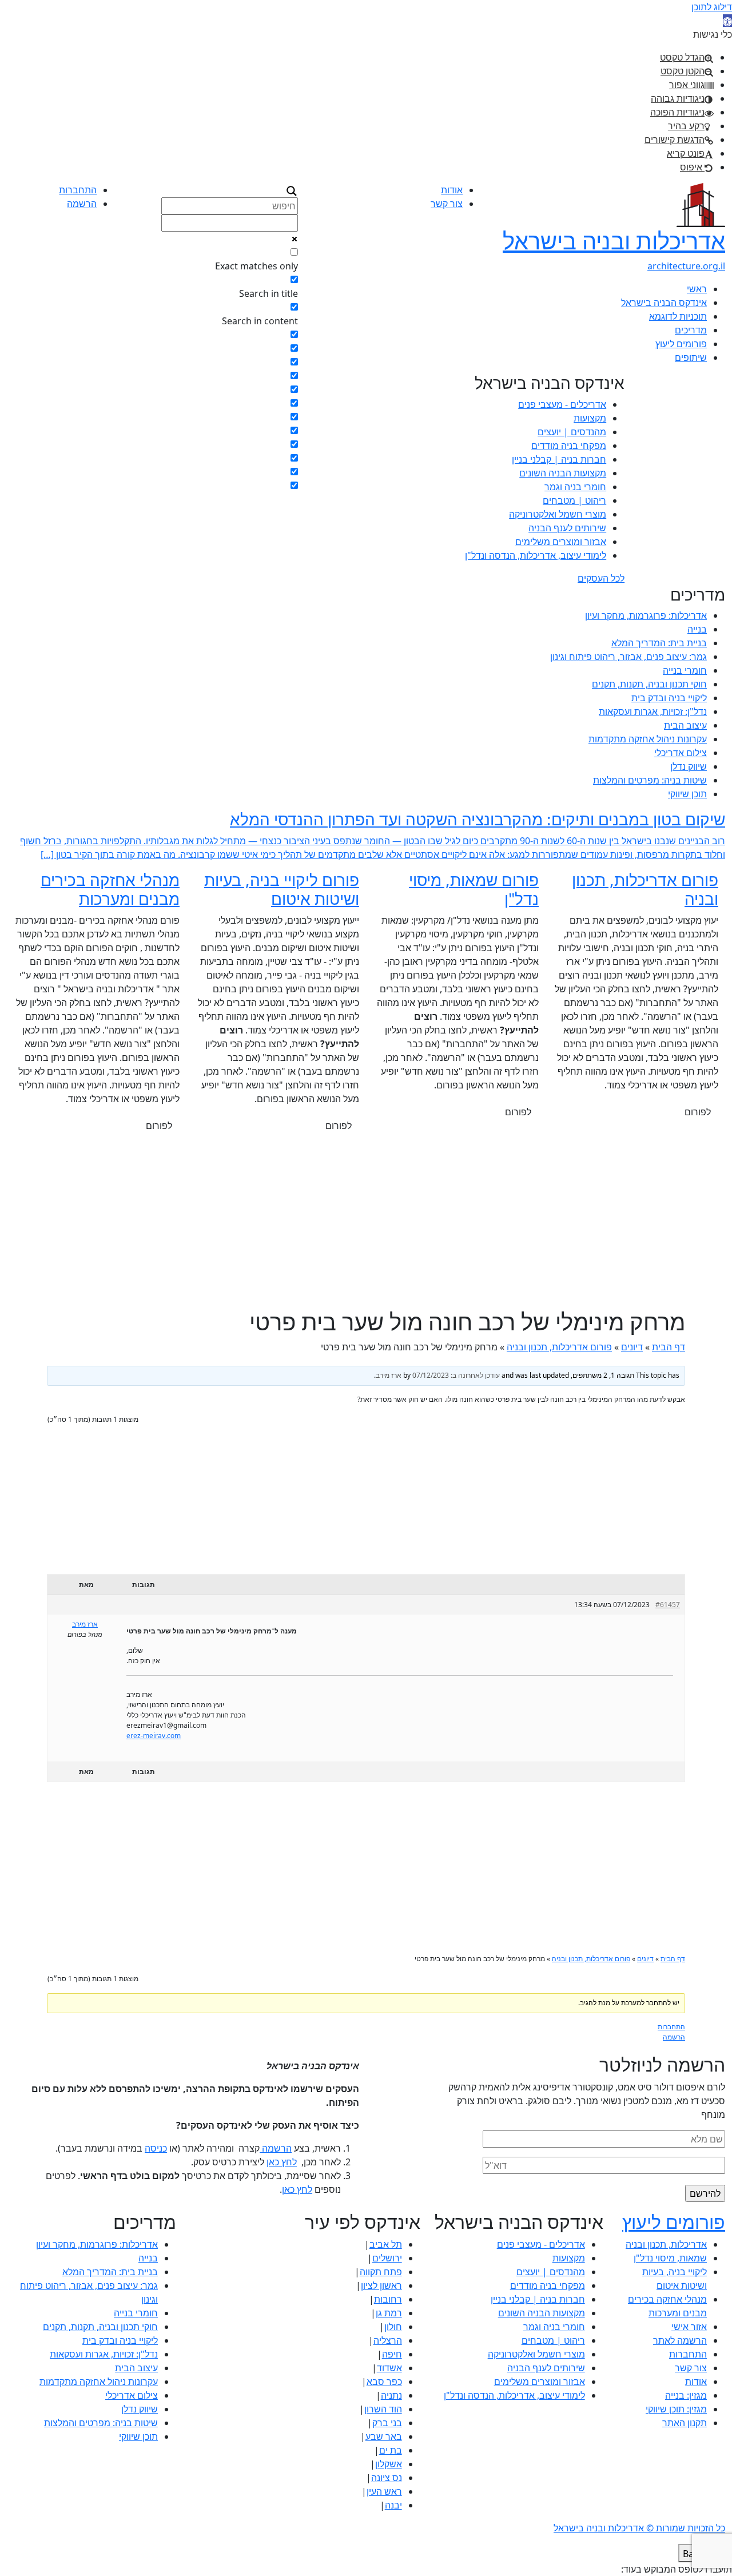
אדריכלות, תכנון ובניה (666, 2258)
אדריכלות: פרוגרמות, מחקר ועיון (646, 615)
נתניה (391, 2409)
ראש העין (384, 2505)
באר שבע (384, 2450)
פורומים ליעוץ (681, 344)
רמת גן (389, 2327)
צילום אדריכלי (681, 753)
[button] (727, 21)
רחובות (388, 2313)
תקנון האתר (685, 2436)
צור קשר (447, 204)
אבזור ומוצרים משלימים (561, 542)
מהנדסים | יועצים (572, 432)
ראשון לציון (381, 2299)
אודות (452, 190)
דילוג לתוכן (712, 7)
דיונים (632, 1361)
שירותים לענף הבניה (567, 528)
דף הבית (669, 1361)
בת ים (391, 2464)
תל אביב (386, 2258)
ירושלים (387, 2272)
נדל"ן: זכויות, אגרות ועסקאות (653, 711)
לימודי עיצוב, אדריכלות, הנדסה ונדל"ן (536, 555)
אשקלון (389, 2478)
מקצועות (590, 418)
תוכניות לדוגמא (678, 316)
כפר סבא (384, 2395)
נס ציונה (387, 2491)
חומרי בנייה (685, 670)
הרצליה (388, 2354)
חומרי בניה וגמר (575, 487)
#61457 (668, 1618)
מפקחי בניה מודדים (569, 446)
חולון (393, 2340)
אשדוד (389, 2382)
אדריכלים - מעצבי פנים (562, 404)
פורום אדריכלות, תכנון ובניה (559, 1361)
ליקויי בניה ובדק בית (669, 698)
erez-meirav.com (154, 1749)
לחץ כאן (282, 2176)
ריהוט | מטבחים (574, 500)
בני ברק (387, 2436)
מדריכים (691, 330)
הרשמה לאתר (680, 2354)
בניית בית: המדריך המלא (659, 643)
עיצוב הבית (685, 725)
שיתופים (691, 357)
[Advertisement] (366, 1236)
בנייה (697, 629)
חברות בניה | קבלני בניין (559, 459)
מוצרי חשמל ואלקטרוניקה (558, 514)
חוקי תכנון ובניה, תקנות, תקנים (649, 684)
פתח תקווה (381, 2285)
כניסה (156, 2162)
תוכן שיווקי (687, 794)
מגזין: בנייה (686, 2409)
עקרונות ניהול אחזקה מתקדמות (648, 739)
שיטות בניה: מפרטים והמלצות (650, 780)
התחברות (78, 190)
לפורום (698, 1126)
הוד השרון (383, 2423)
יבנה (393, 2519)
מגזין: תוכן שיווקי (676, 2423)
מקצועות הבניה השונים (563, 473)
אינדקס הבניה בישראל (664, 303)
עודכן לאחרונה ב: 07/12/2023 (456, 1389)
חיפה (392, 2368)
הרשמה (82, 204)
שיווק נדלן (689, 766)
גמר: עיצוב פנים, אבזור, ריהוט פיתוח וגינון (628, 657)
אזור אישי (689, 2340)
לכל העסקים (601, 578)
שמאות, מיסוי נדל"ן (670, 2272)
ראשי (697, 289)
